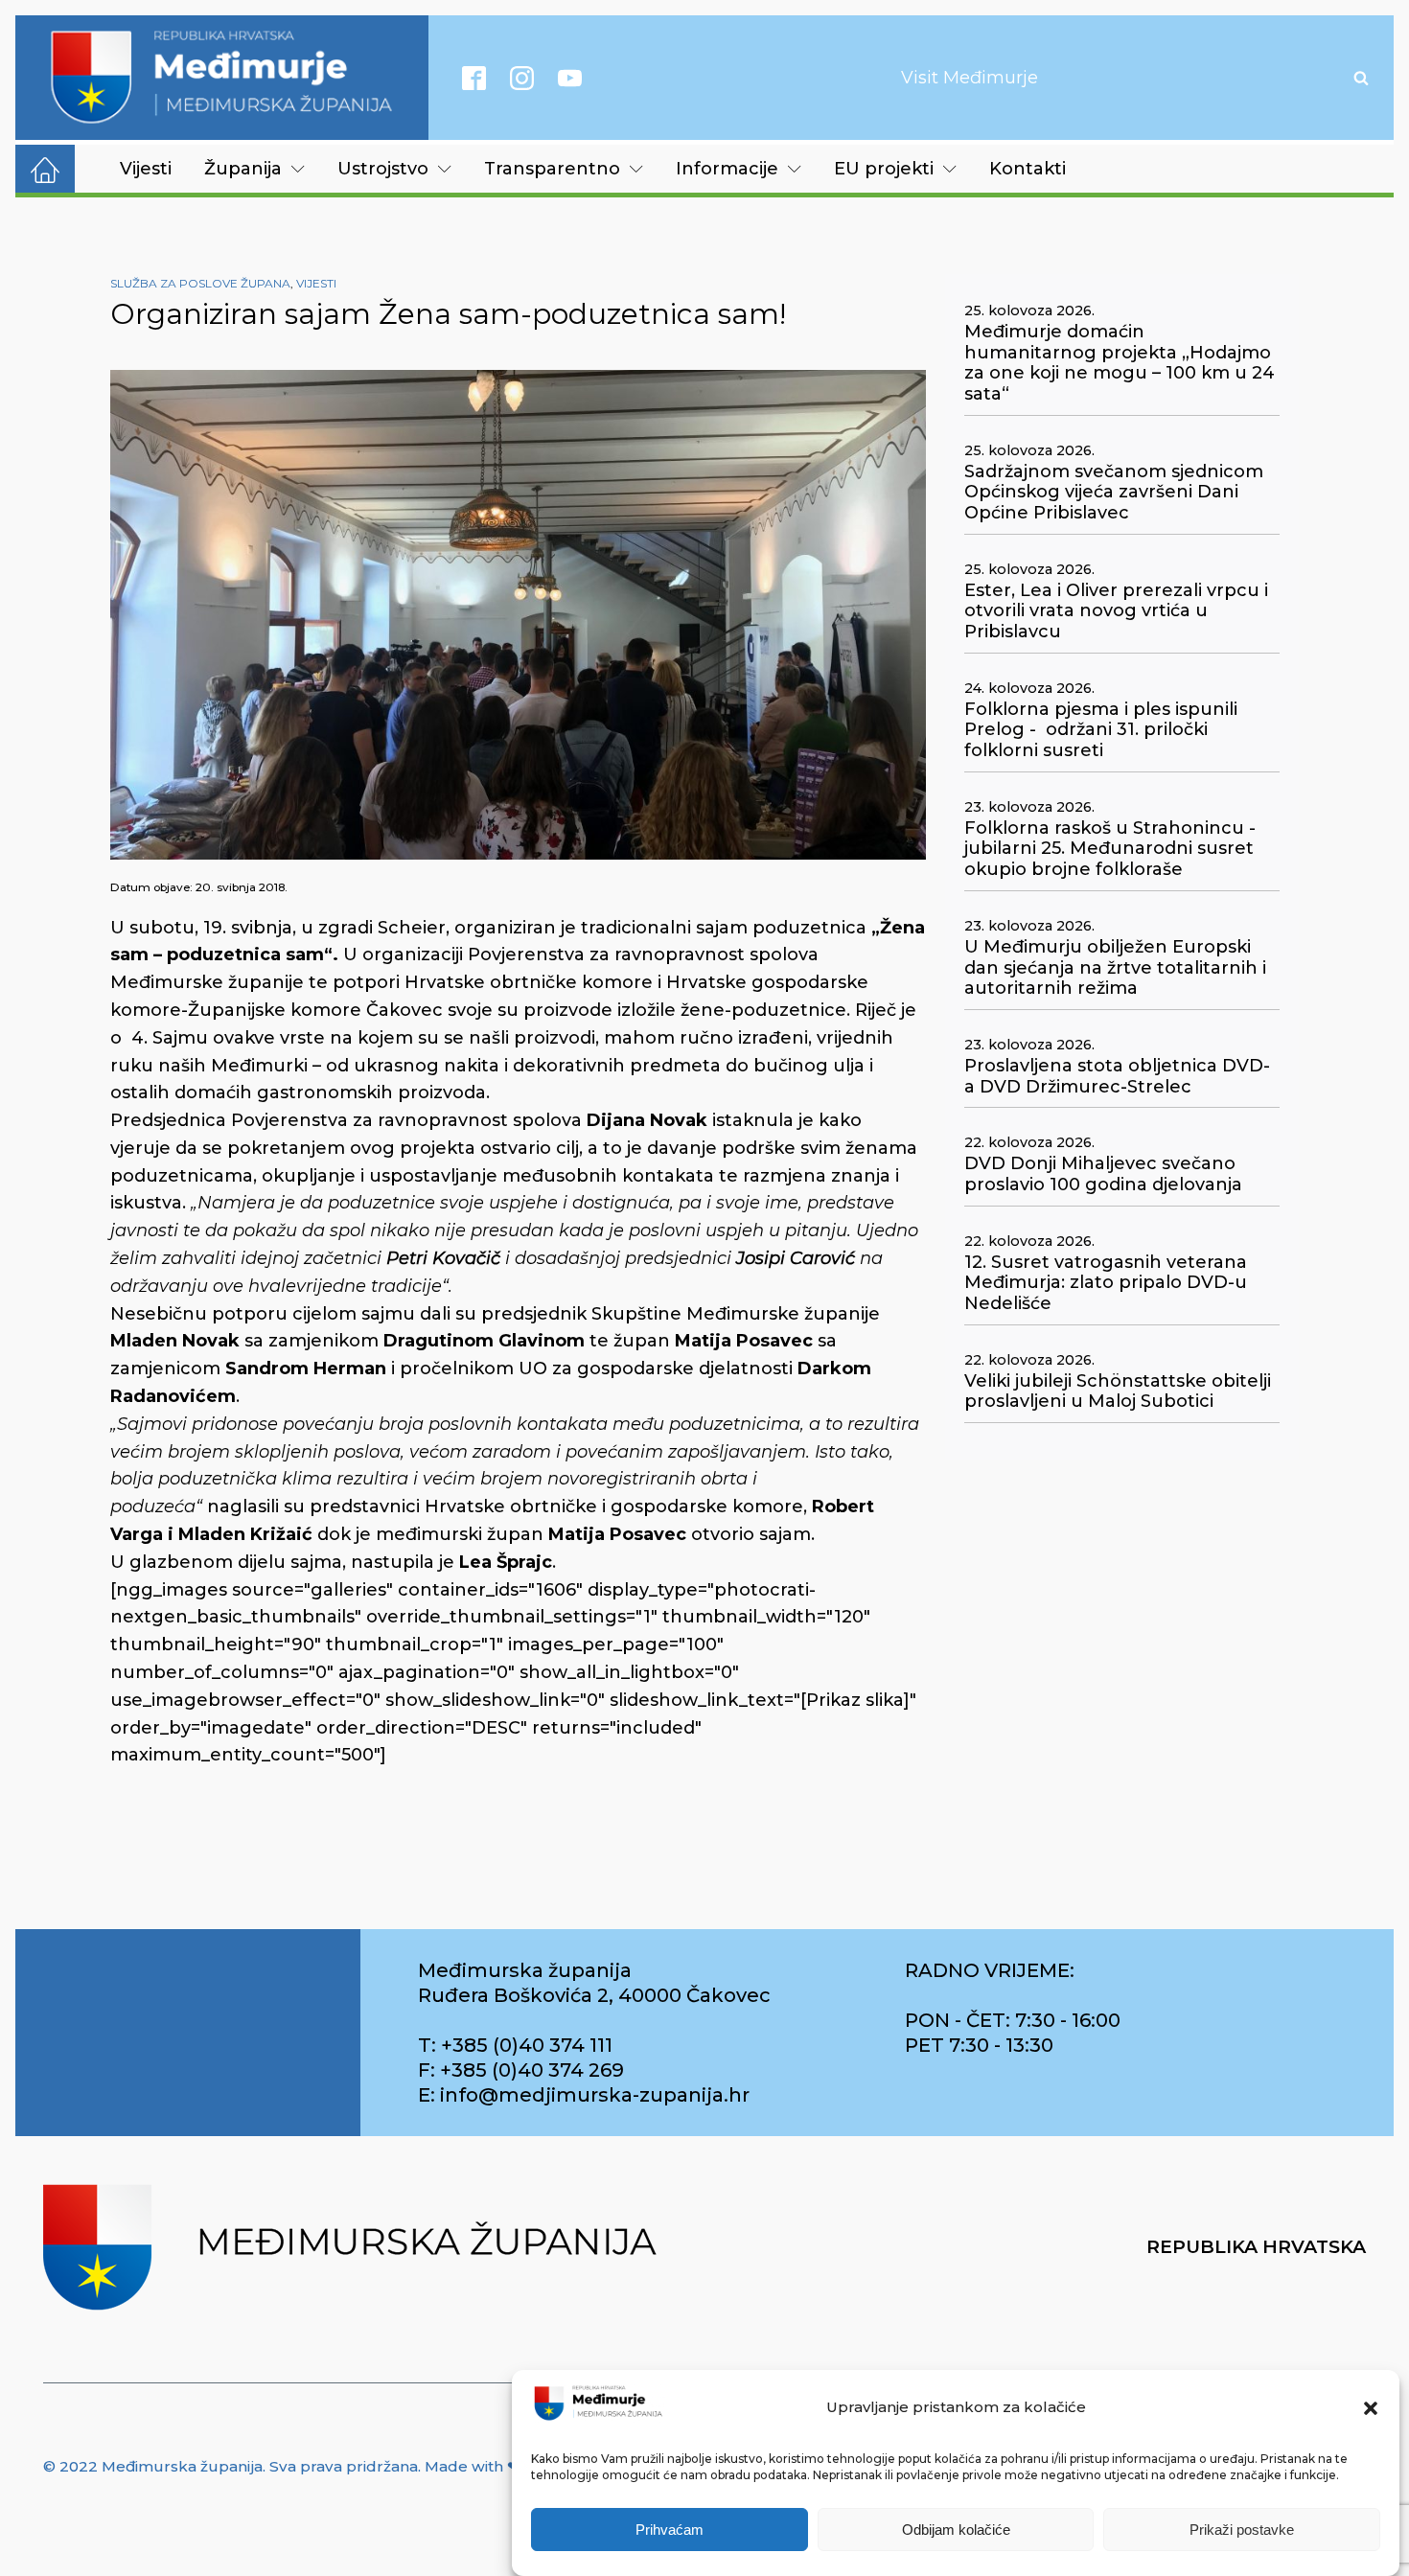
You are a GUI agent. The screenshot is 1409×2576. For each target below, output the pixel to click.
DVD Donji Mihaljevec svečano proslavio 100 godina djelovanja (1103, 1174)
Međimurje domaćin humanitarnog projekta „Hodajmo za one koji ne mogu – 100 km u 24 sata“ (1120, 363)
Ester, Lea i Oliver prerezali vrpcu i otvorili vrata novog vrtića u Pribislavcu (1116, 611)
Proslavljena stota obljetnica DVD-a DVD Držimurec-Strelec (1117, 1077)
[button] (1371, 2408)
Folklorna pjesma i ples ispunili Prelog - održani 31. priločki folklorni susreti (1101, 730)
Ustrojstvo (383, 169)
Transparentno (552, 169)
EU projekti (884, 169)
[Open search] (1361, 78)
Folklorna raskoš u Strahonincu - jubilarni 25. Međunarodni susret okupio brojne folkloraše (1110, 849)
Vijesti (146, 169)
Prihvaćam (670, 2530)
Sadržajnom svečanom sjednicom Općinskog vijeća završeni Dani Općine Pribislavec (1114, 493)
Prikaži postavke (1242, 2530)
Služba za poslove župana (200, 283)
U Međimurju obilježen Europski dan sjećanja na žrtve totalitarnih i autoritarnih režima (1115, 968)
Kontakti (1028, 169)
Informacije (727, 169)
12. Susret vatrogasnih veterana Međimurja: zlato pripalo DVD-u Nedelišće (1106, 1283)
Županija (243, 169)
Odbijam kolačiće (956, 2530)
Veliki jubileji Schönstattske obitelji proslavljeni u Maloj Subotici (1118, 1392)
